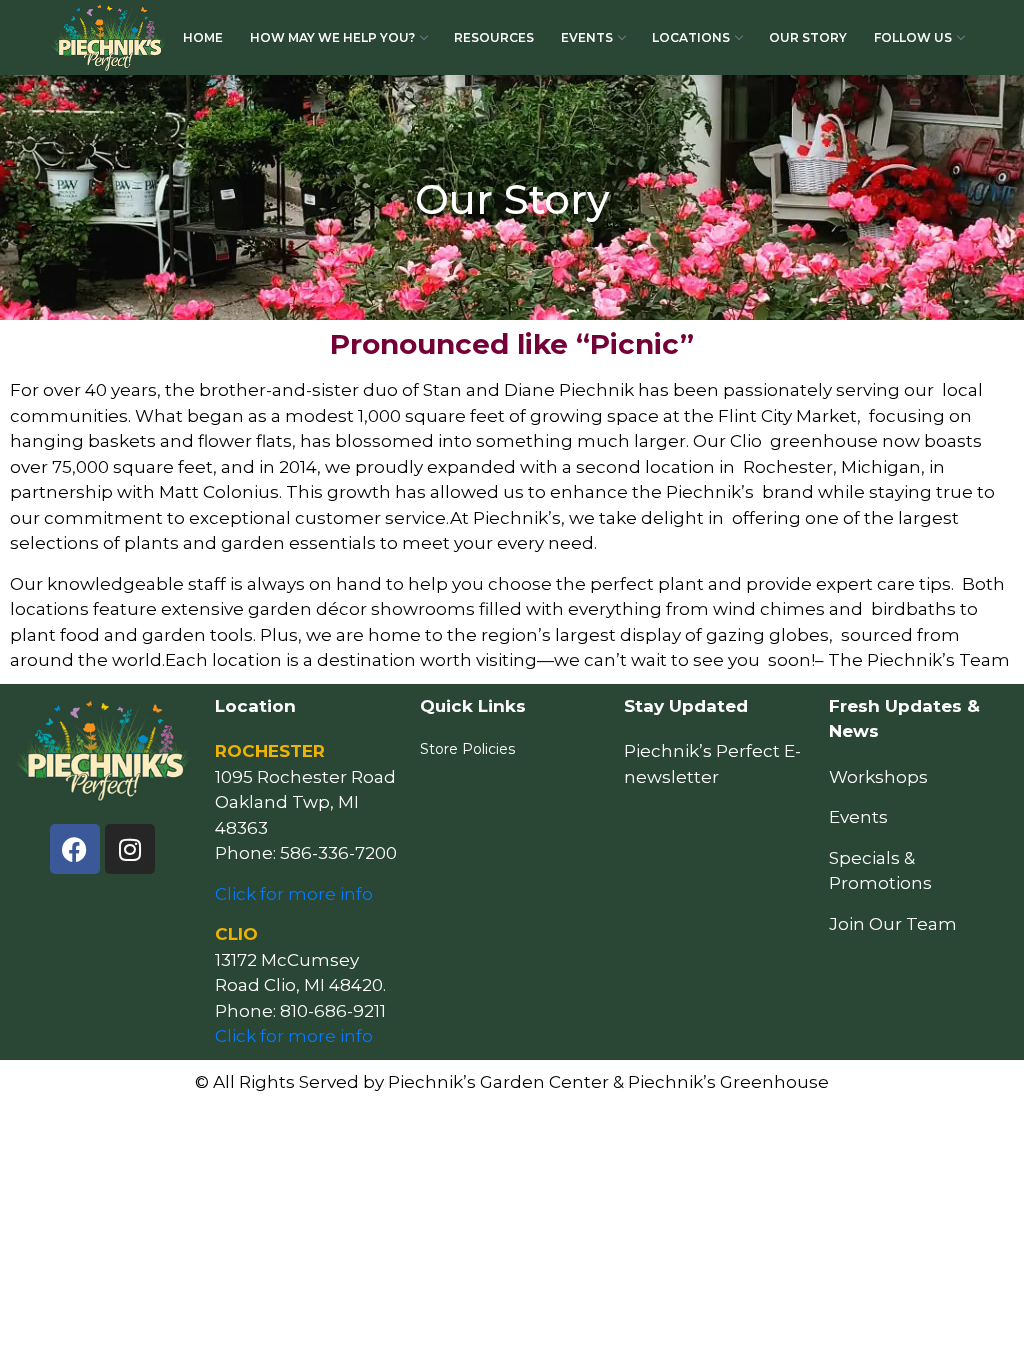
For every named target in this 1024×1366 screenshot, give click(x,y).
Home (203, 37)
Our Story (808, 37)
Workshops (878, 777)
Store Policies (467, 749)
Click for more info (294, 894)
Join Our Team (893, 924)
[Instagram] (130, 849)
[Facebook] (75, 849)
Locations (691, 37)
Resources (494, 37)
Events (587, 37)
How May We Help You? (332, 37)
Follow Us (913, 37)
